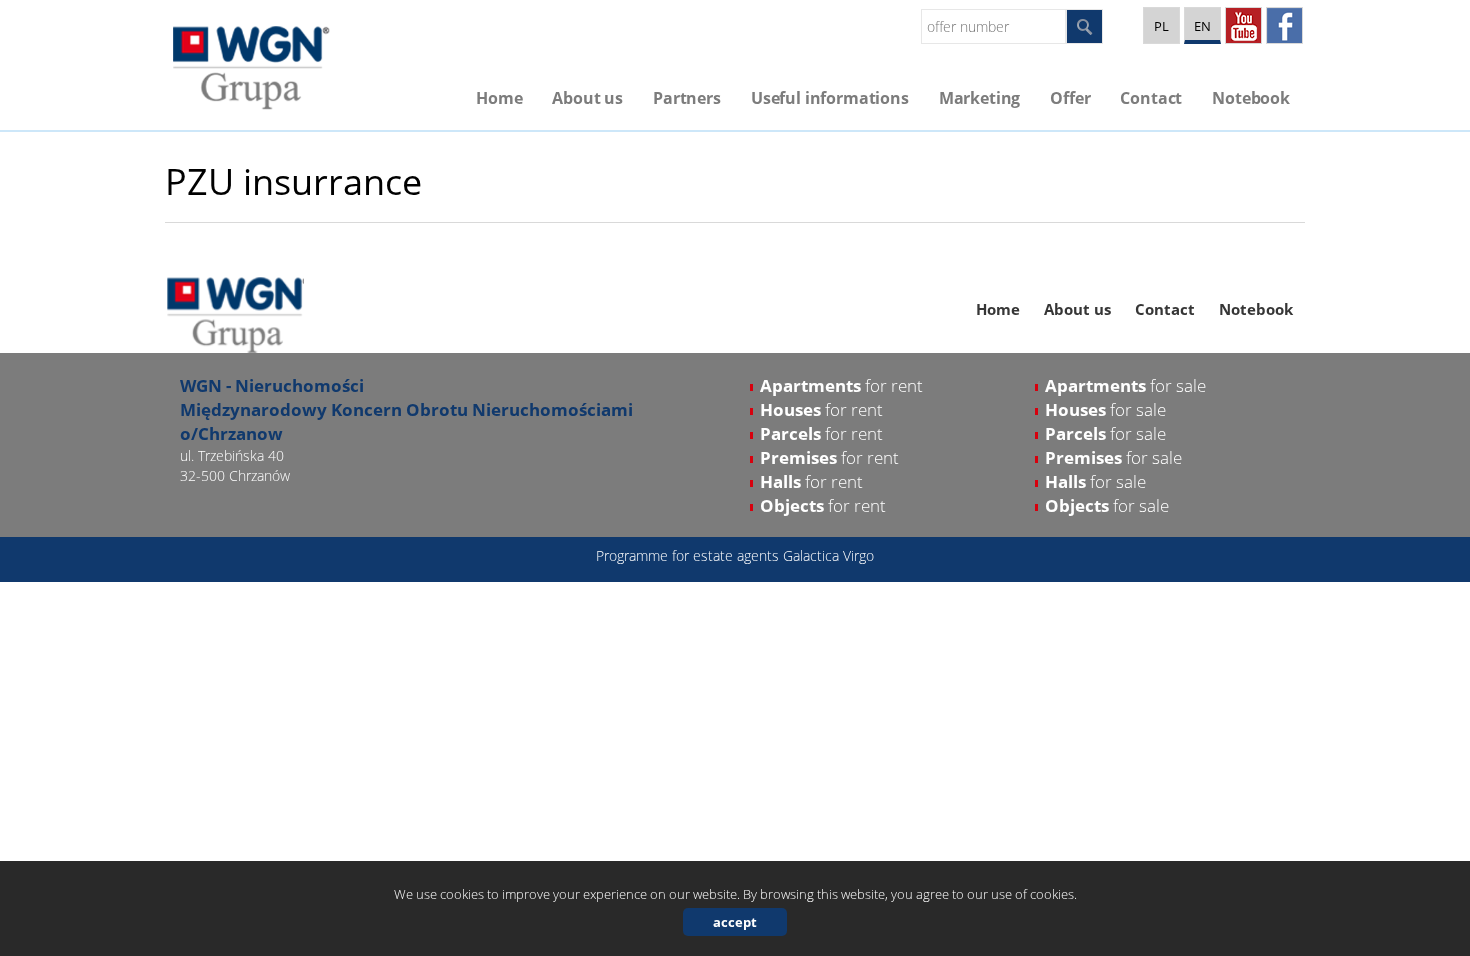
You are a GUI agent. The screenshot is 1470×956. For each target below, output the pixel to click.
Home (499, 98)
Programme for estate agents (689, 555)
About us (587, 98)
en (1202, 26)
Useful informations (830, 98)
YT (1243, 25)
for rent (841, 385)
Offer (1070, 98)
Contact (1151, 98)
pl (1161, 26)
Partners (687, 98)
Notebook (1251, 98)
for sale (1125, 385)
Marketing (980, 98)
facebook (1284, 25)
